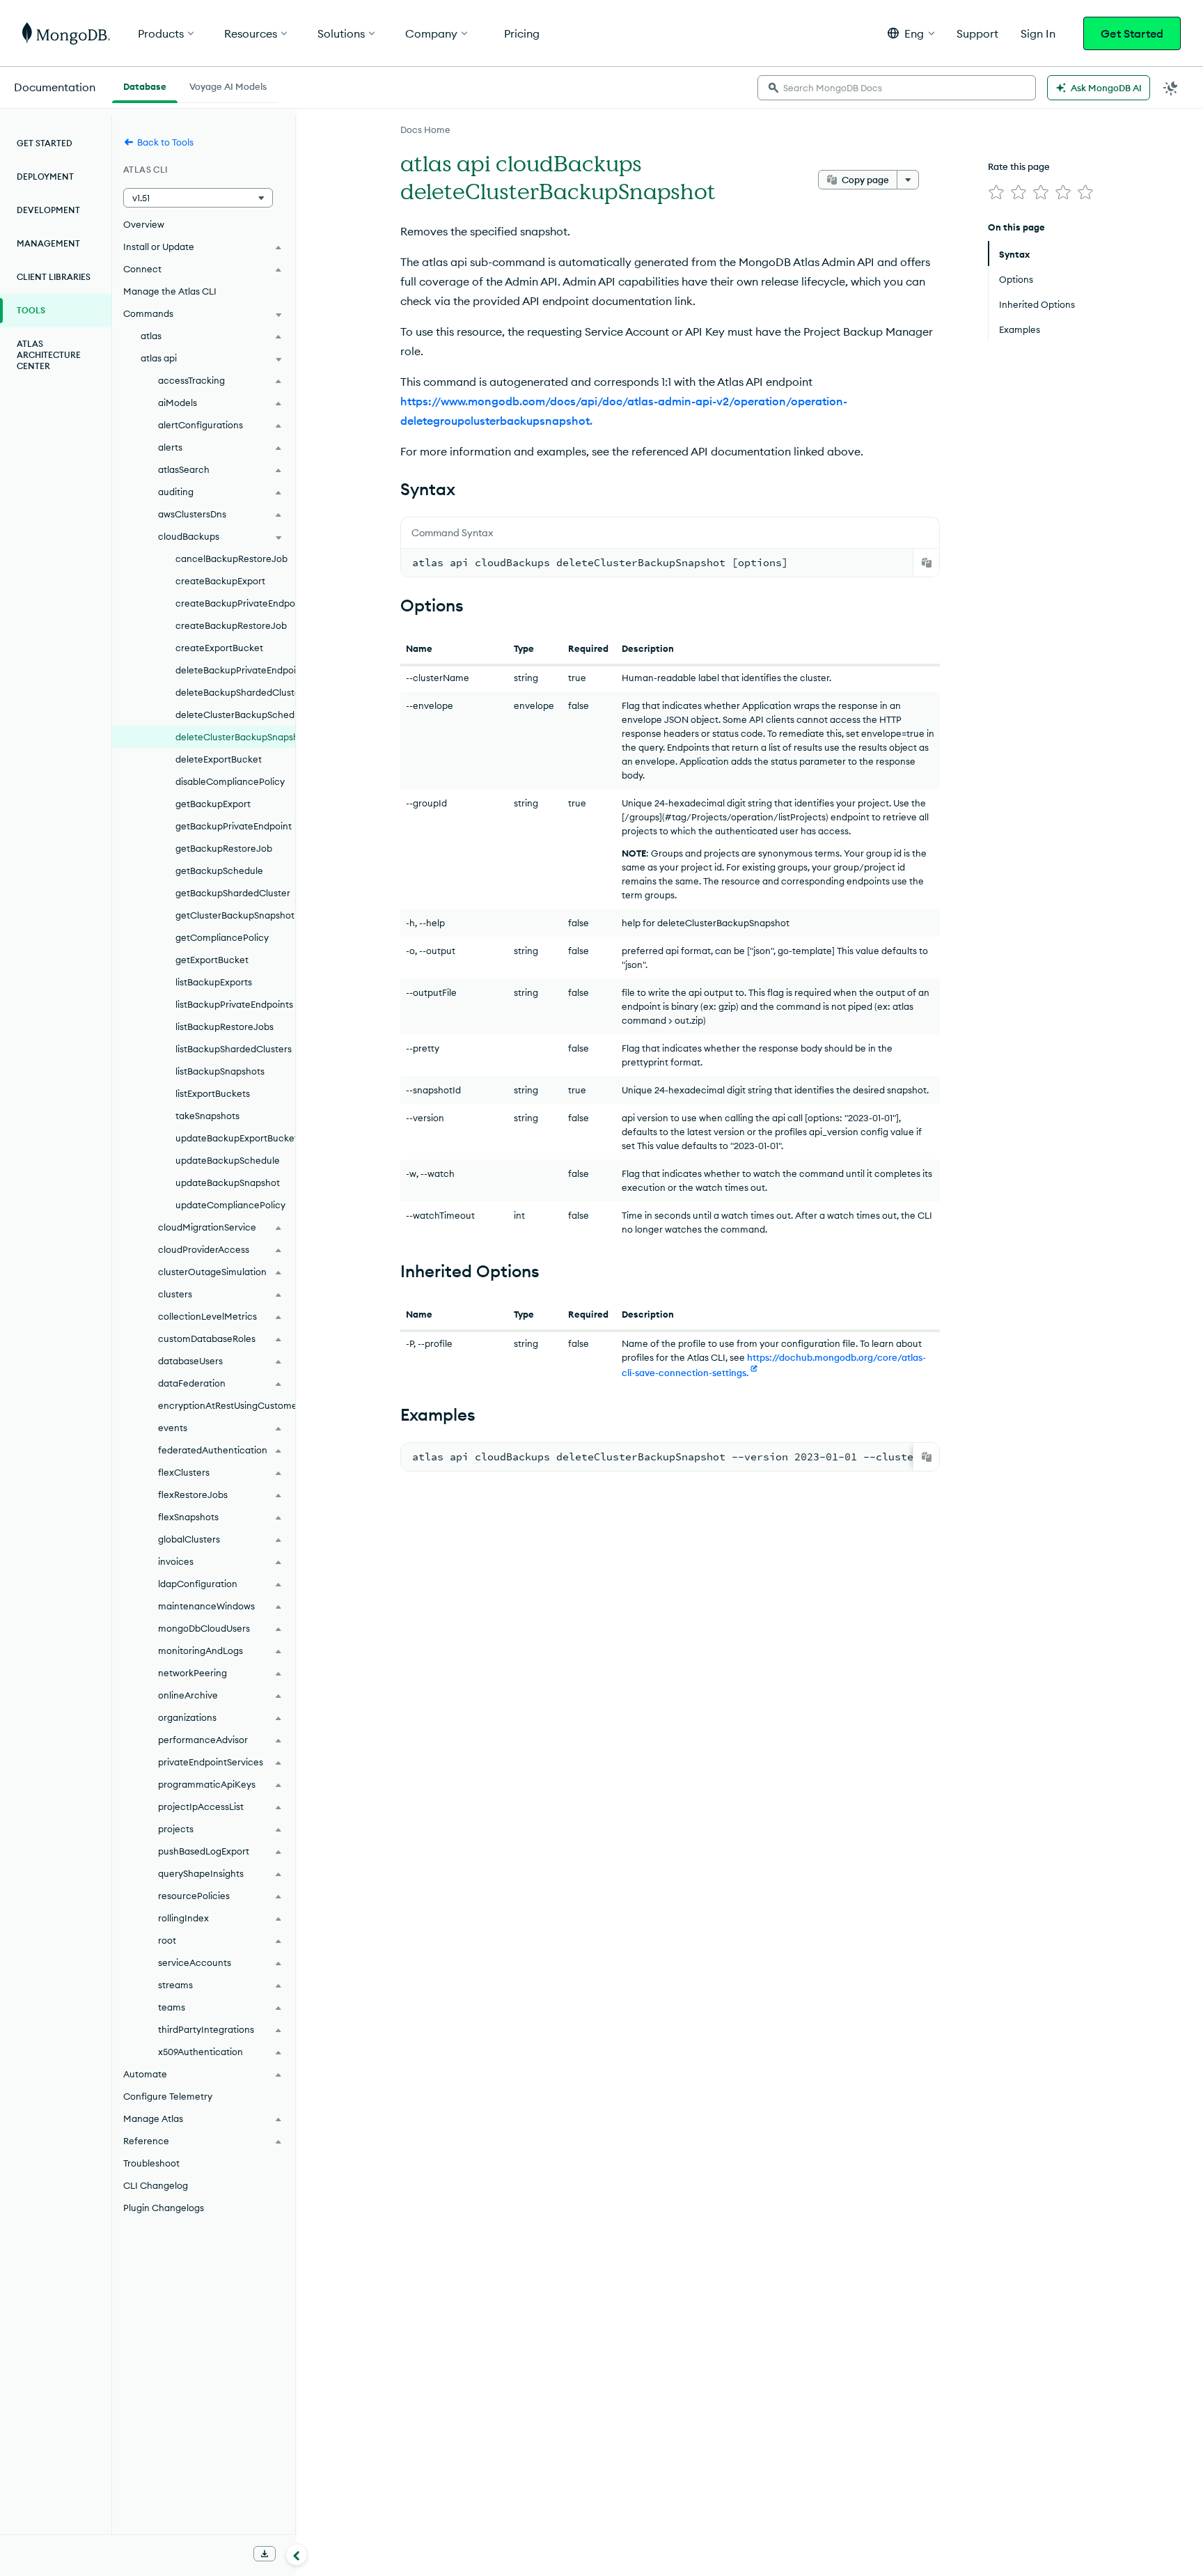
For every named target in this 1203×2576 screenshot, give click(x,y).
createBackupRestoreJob (231, 625)
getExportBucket (212, 960)
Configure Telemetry (168, 2096)
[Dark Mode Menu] (1171, 88)
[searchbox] (897, 88)
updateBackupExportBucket (235, 1138)
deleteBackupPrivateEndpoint (235, 670)
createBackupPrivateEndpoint (235, 603)
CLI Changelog (156, 2185)
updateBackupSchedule (228, 1160)
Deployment (45, 177)
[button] (911, 33)
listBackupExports (214, 982)
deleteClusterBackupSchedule (235, 715)
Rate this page (1019, 166)
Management (48, 243)
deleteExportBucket (219, 759)
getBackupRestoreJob (224, 848)
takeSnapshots (207, 1116)
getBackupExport (213, 804)
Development (48, 210)
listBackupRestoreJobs (225, 1027)
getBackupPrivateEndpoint (234, 826)
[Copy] (927, 563)
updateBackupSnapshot (228, 1182)
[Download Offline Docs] (265, 2554)
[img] (996, 192)
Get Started (1132, 33)
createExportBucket (219, 648)
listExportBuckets (213, 1093)
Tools (31, 310)
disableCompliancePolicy (230, 781)
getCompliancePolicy (222, 937)
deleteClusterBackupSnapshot (235, 737)
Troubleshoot (151, 2163)
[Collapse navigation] (297, 2554)
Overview (144, 224)
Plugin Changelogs (164, 2208)
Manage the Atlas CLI (170, 291)
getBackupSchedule (219, 871)
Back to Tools (165, 142)
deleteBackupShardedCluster (235, 692)
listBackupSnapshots (220, 1071)
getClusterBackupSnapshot (235, 915)
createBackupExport (220, 581)
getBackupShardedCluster (233, 893)
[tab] (145, 85)
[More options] (908, 180)
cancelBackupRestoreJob (231, 559)
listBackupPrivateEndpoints (234, 1004)
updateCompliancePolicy (230, 1205)
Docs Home (425, 130)
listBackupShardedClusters (234, 1049)
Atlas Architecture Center (49, 355)
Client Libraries (54, 277)
